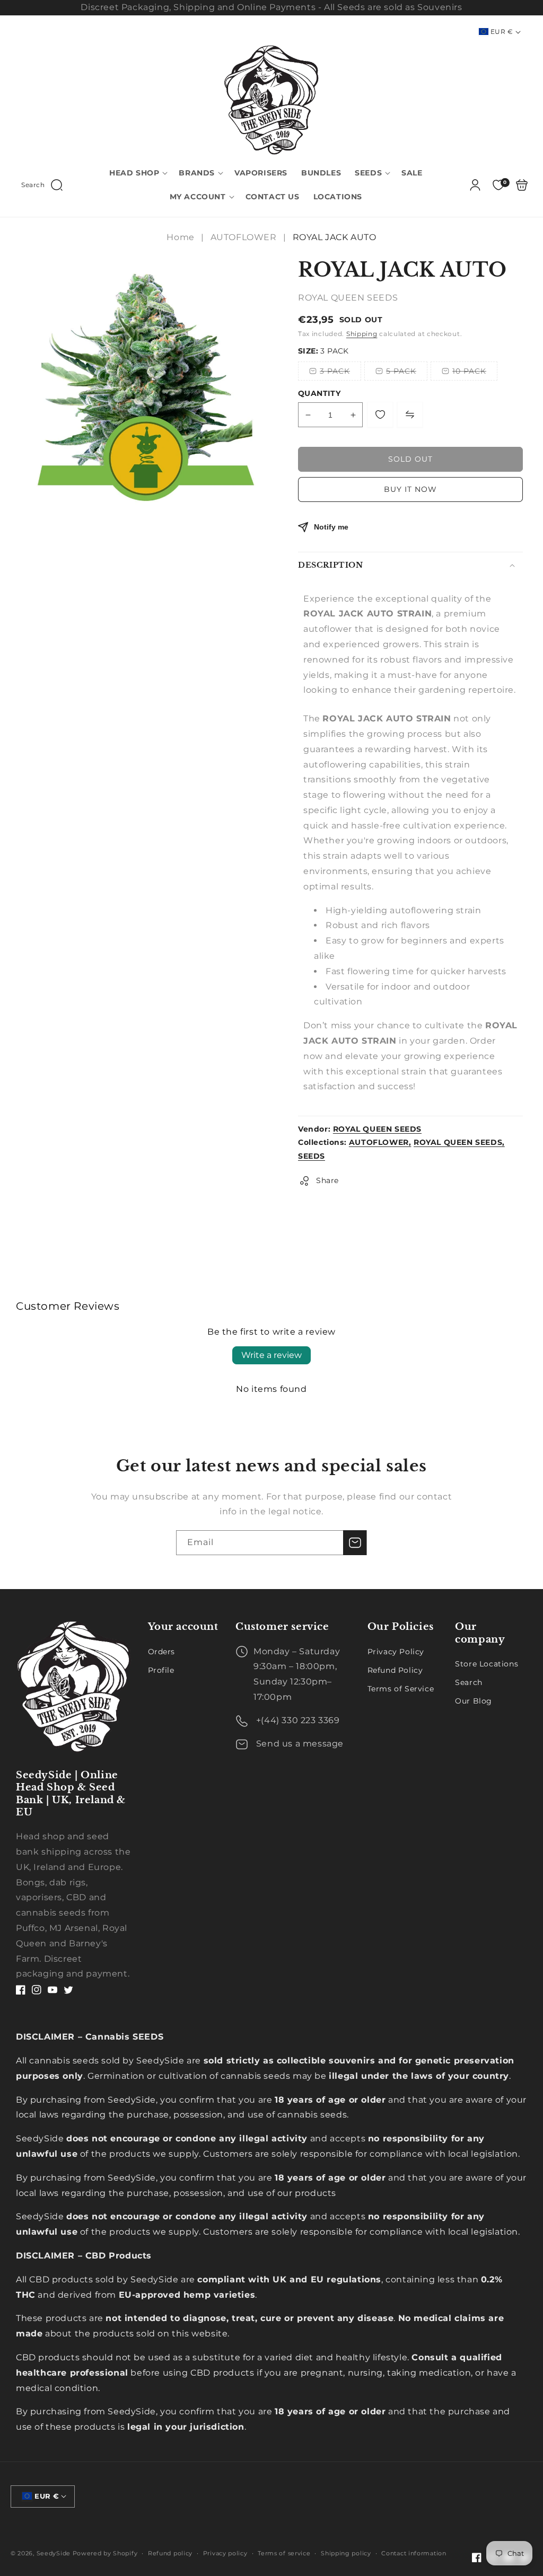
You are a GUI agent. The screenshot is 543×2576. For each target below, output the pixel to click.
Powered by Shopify (105, 2553)
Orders (162, 1652)
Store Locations (487, 1664)
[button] (42, 185)
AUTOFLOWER (244, 237)
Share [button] (327, 1180)
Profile (161, 1670)
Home (182, 237)
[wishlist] (380, 414)
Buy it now (410, 489)
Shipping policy (346, 2553)
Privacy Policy (396, 1652)
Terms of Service (401, 1689)
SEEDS (312, 1156)
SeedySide (54, 2553)
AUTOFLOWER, (380, 1142)
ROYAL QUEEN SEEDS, (459, 1142)
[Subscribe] (355, 1543)
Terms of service (284, 2553)
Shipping (362, 334)
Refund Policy (395, 1670)
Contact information (414, 2553)
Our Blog (474, 1701)
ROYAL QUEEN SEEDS (377, 1129)
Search (469, 1682)
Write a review (271, 1355)
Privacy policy (225, 2553)
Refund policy (170, 2553)
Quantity (319, 393)
